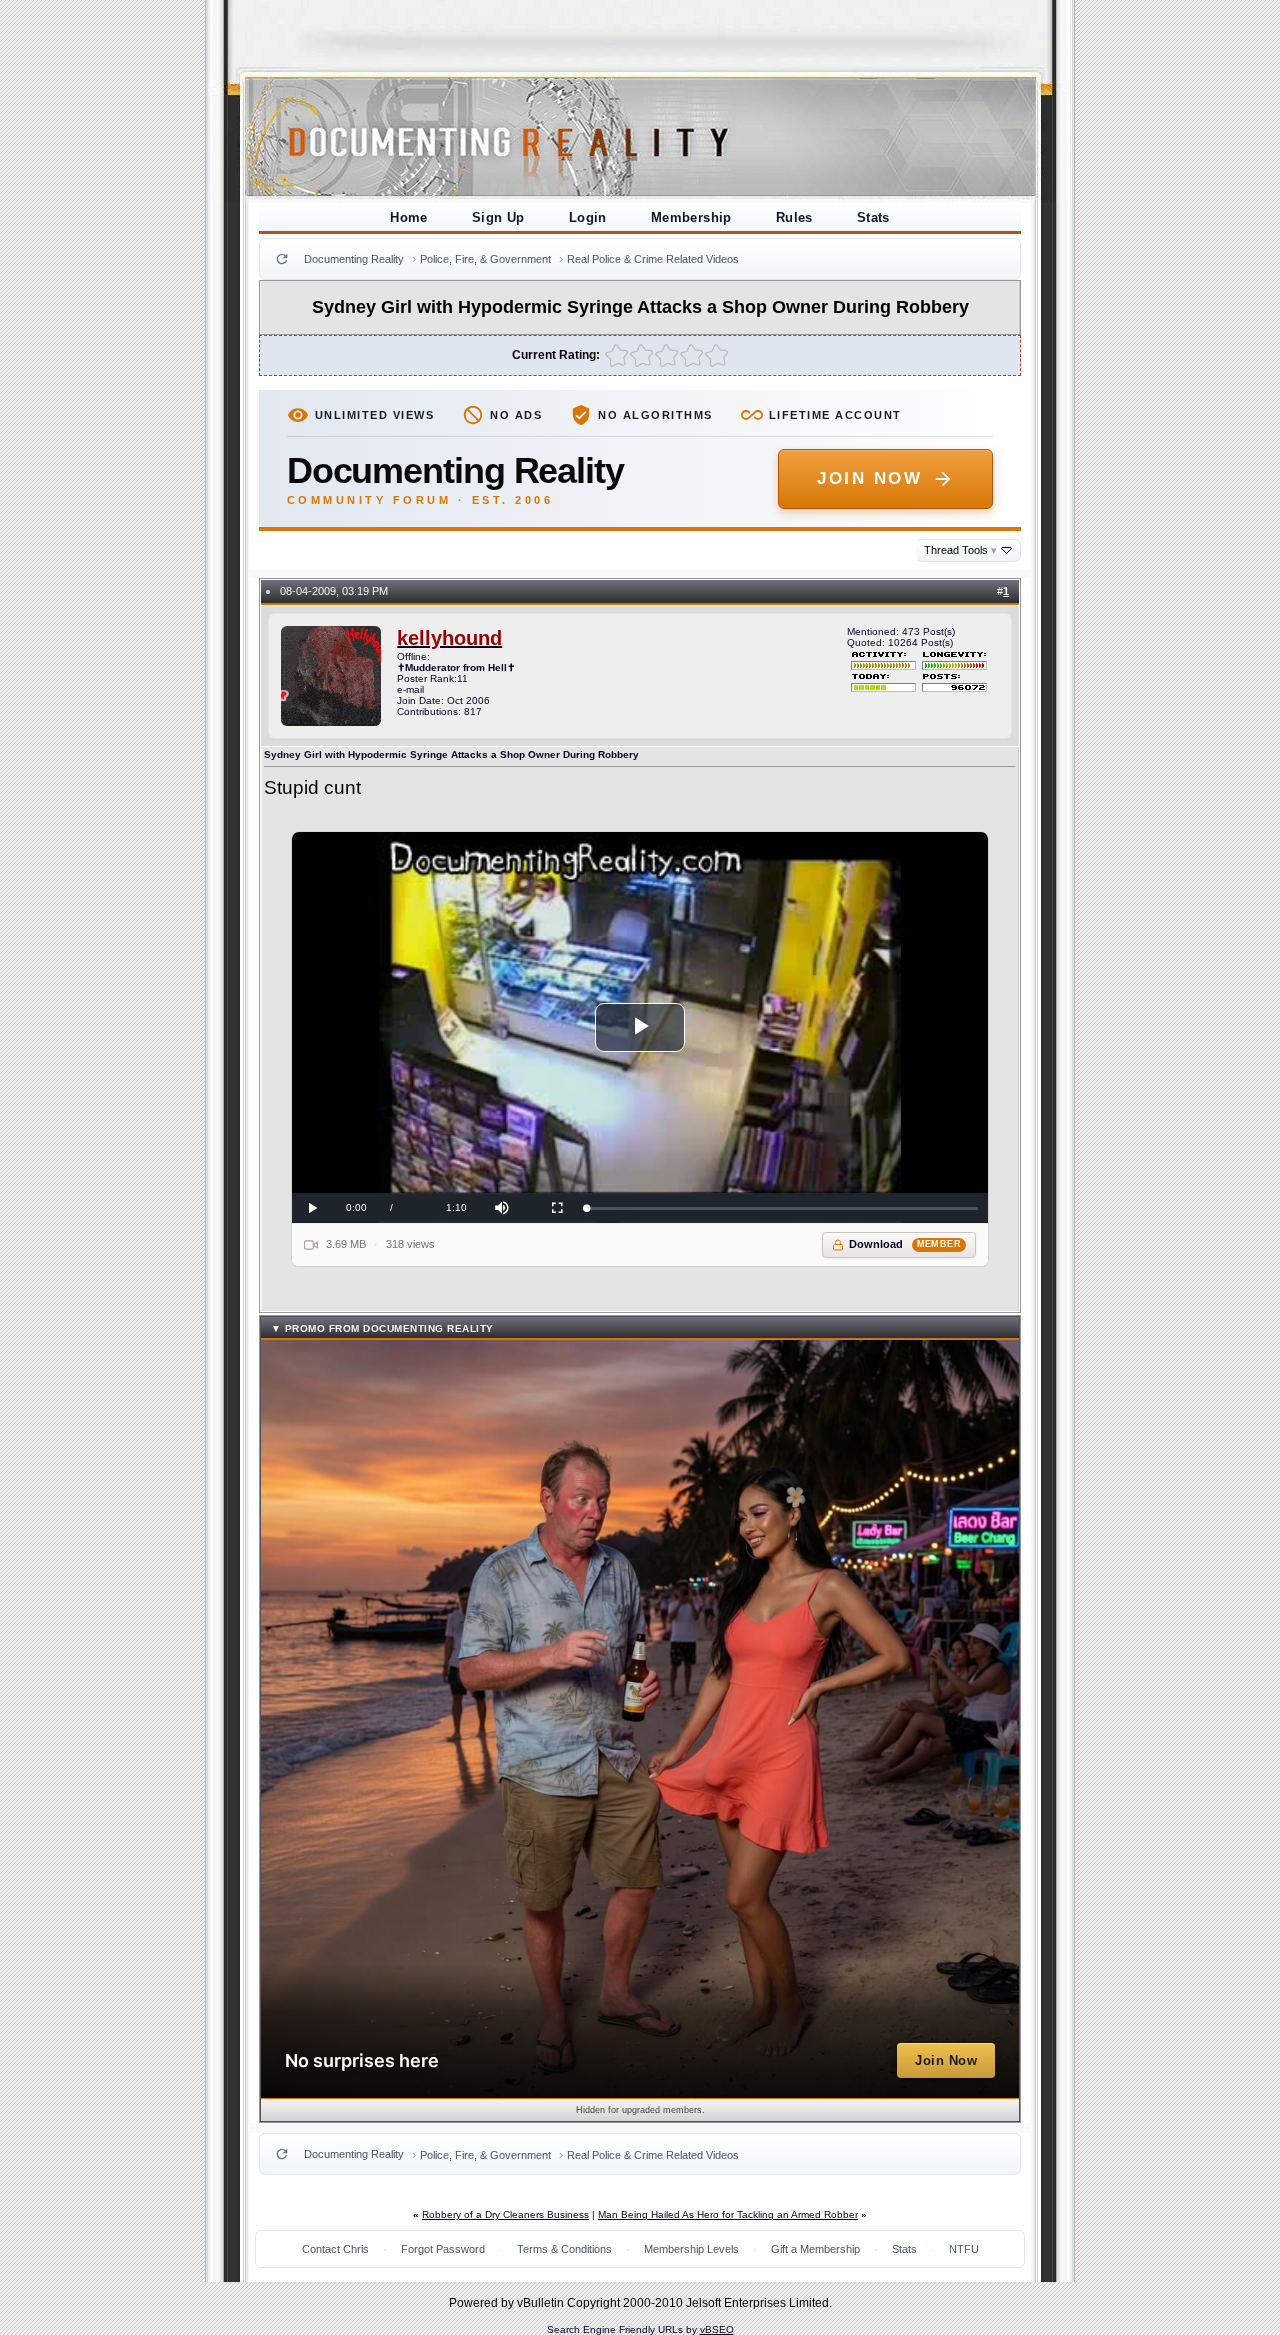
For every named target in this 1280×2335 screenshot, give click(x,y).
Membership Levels (691, 2249)
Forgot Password (443, 2249)
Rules (794, 217)
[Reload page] (282, 259)
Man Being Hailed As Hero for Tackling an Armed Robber (728, 2214)
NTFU (964, 2249)
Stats (873, 217)
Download (905, 1244)
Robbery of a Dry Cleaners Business (505, 2214)
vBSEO (717, 2329)
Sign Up (498, 217)
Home (409, 217)
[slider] (782, 1208)
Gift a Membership (815, 2249)
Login (588, 217)
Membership (691, 217)
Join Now (869, 478)
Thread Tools (960, 550)
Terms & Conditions (564, 2249)
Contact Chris (335, 2249)
